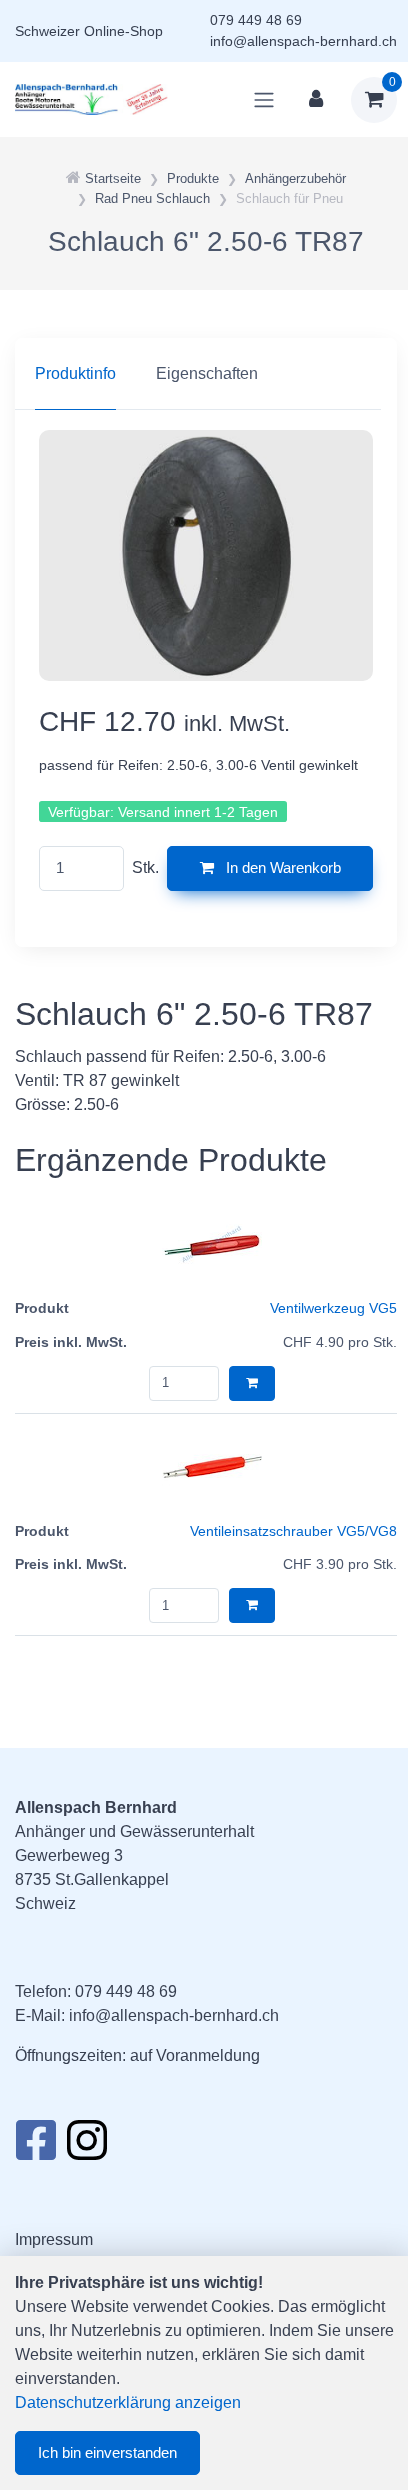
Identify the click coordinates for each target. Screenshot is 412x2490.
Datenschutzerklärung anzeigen (128, 2402)
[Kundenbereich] (316, 100)
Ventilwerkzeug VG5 (333, 1308)
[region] (206, 374)
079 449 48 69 (256, 20)
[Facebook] (35, 2146)
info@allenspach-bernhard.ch (303, 41)
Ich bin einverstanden (107, 2452)
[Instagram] (87, 2146)
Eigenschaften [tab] (207, 373)
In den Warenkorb (281, 867)
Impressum (54, 2239)
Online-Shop (123, 31)
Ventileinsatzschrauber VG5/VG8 (293, 1531)
